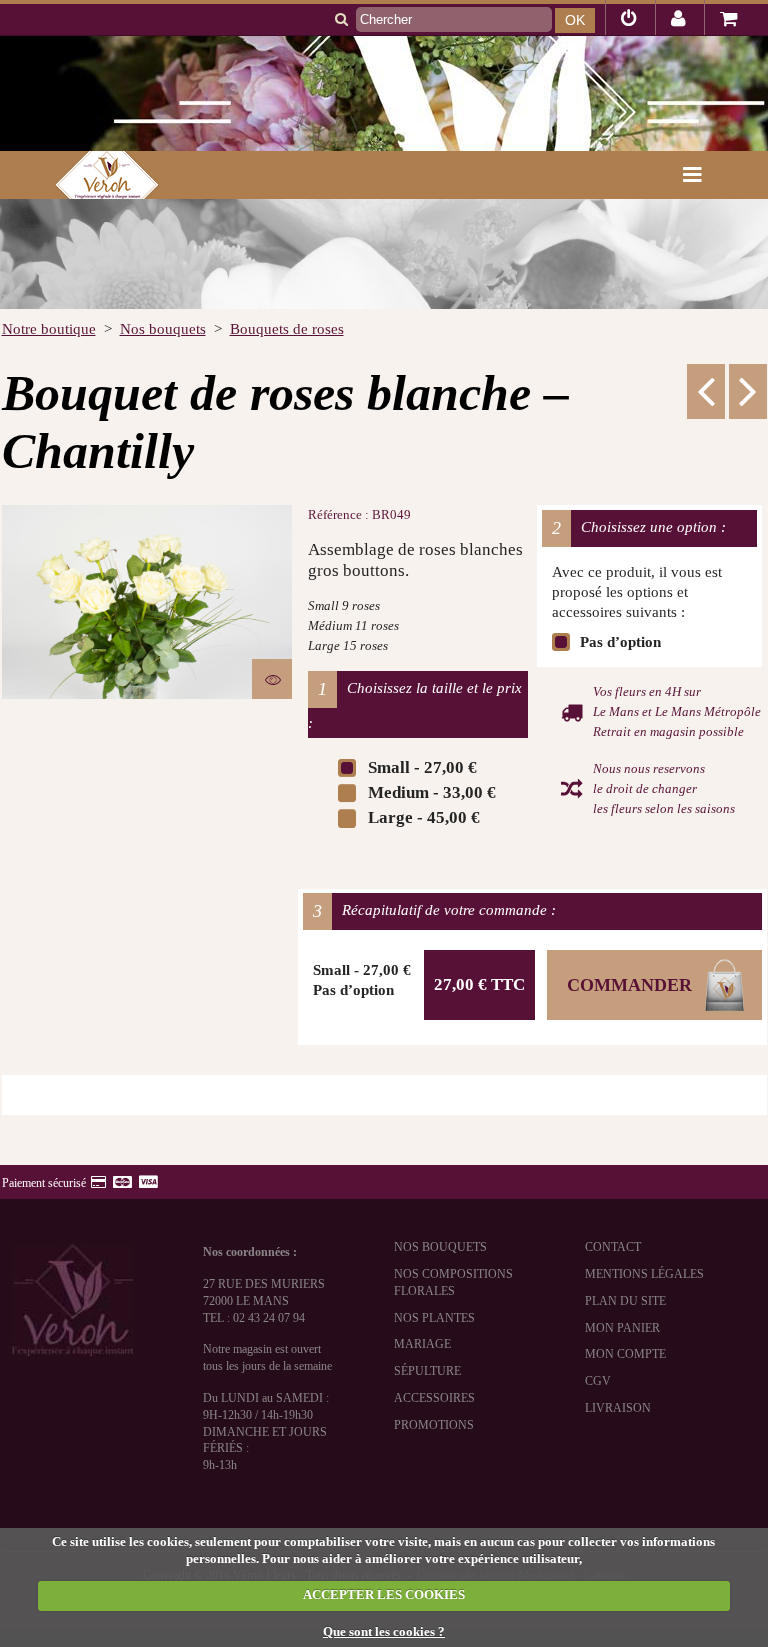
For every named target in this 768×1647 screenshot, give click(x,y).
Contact (613, 1247)
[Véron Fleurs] (92, 175)
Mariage (422, 1344)
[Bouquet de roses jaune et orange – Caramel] (748, 391)
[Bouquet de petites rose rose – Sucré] (706, 391)
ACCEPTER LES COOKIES (384, 1594)
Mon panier (622, 1328)
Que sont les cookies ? (384, 1631)
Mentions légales (644, 1274)
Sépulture (427, 1371)
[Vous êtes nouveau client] (678, 21)
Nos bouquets (440, 1247)
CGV (598, 1381)
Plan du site (625, 1301)
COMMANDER (629, 985)
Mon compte (625, 1354)
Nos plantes (434, 1318)
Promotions (434, 1425)
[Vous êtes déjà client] (629, 21)
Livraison (618, 1408)
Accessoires (434, 1398)
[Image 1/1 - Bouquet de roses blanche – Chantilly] (147, 602)
